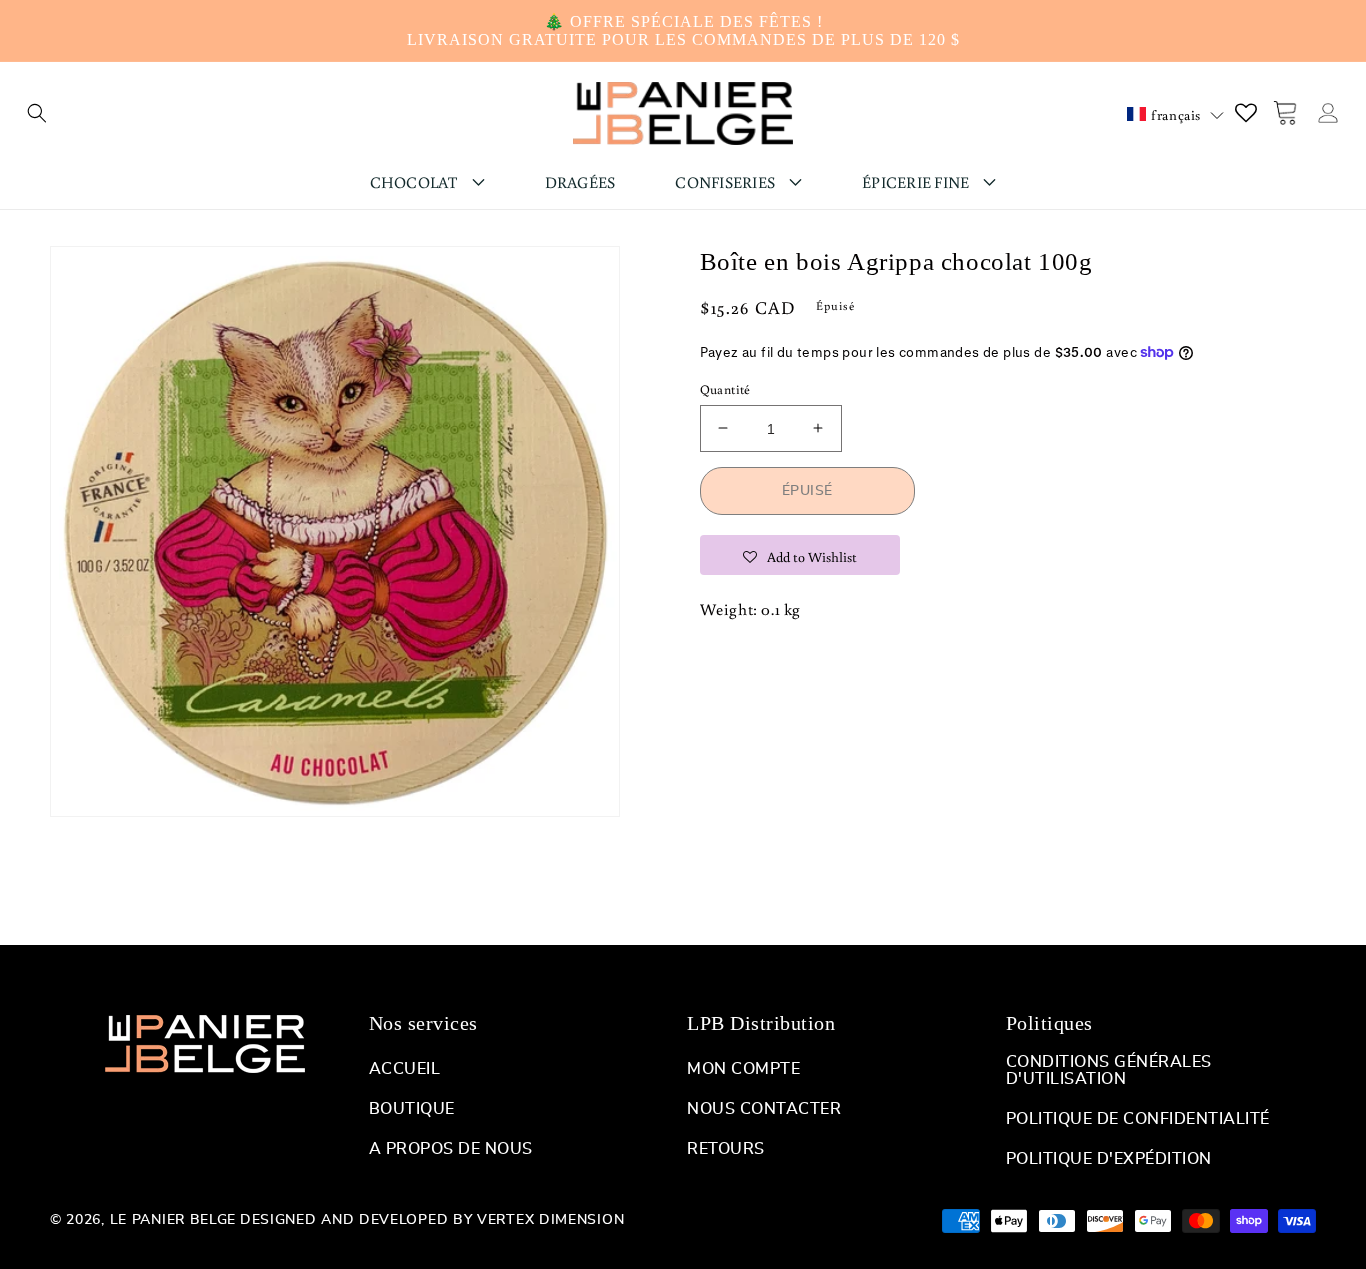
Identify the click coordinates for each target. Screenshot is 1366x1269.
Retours (726, 1149)
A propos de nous (451, 1149)
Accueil (405, 1069)
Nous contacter (764, 1109)
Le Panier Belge (173, 1220)
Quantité (725, 388)
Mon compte (743, 1069)
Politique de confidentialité (1138, 1119)
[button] (37, 113)
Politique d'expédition (1109, 1159)
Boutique (412, 1109)
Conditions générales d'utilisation (1109, 1070)
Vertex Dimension (550, 1220)
